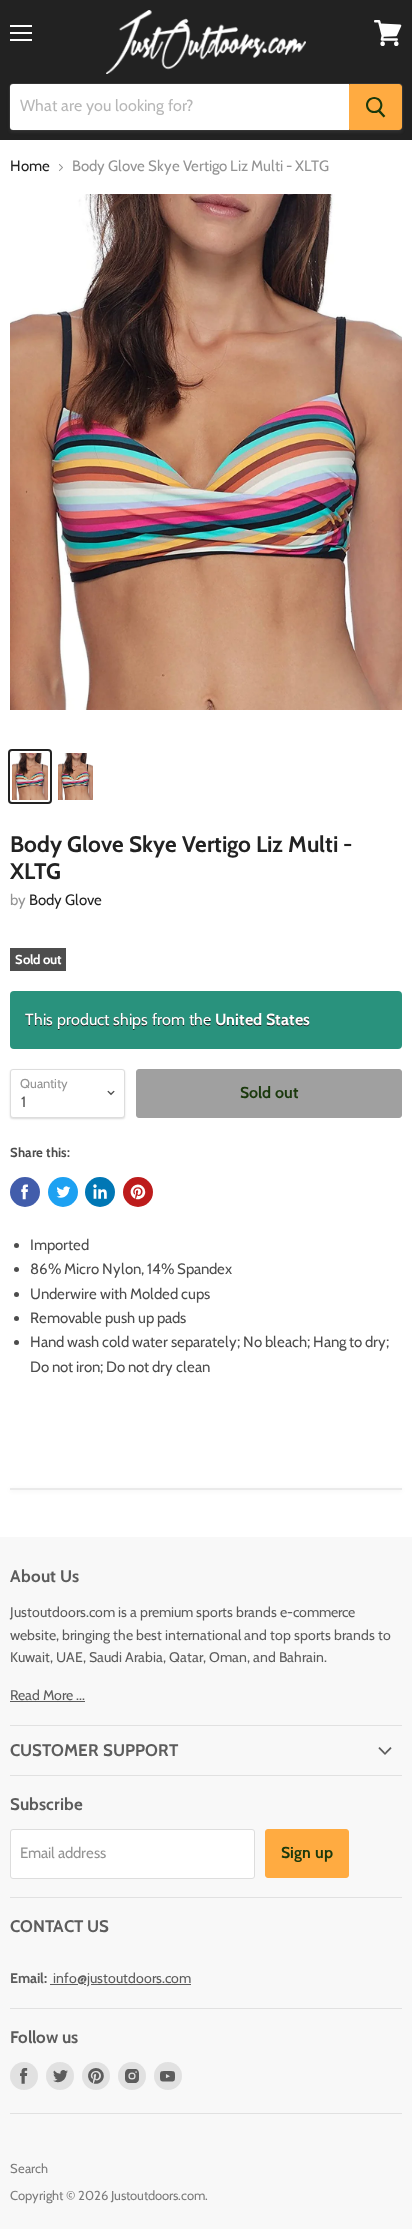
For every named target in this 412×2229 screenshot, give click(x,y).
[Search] (375, 107)
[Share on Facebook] (25, 1192)
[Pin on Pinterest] (138, 1192)
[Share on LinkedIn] (100, 1192)
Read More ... (47, 1695)
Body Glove (65, 900)
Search (29, 2168)
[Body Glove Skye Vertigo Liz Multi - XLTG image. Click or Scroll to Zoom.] (206, 465)
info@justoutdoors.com (122, 1978)
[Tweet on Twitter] (63, 1192)
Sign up (307, 1852)
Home (30, 166)
